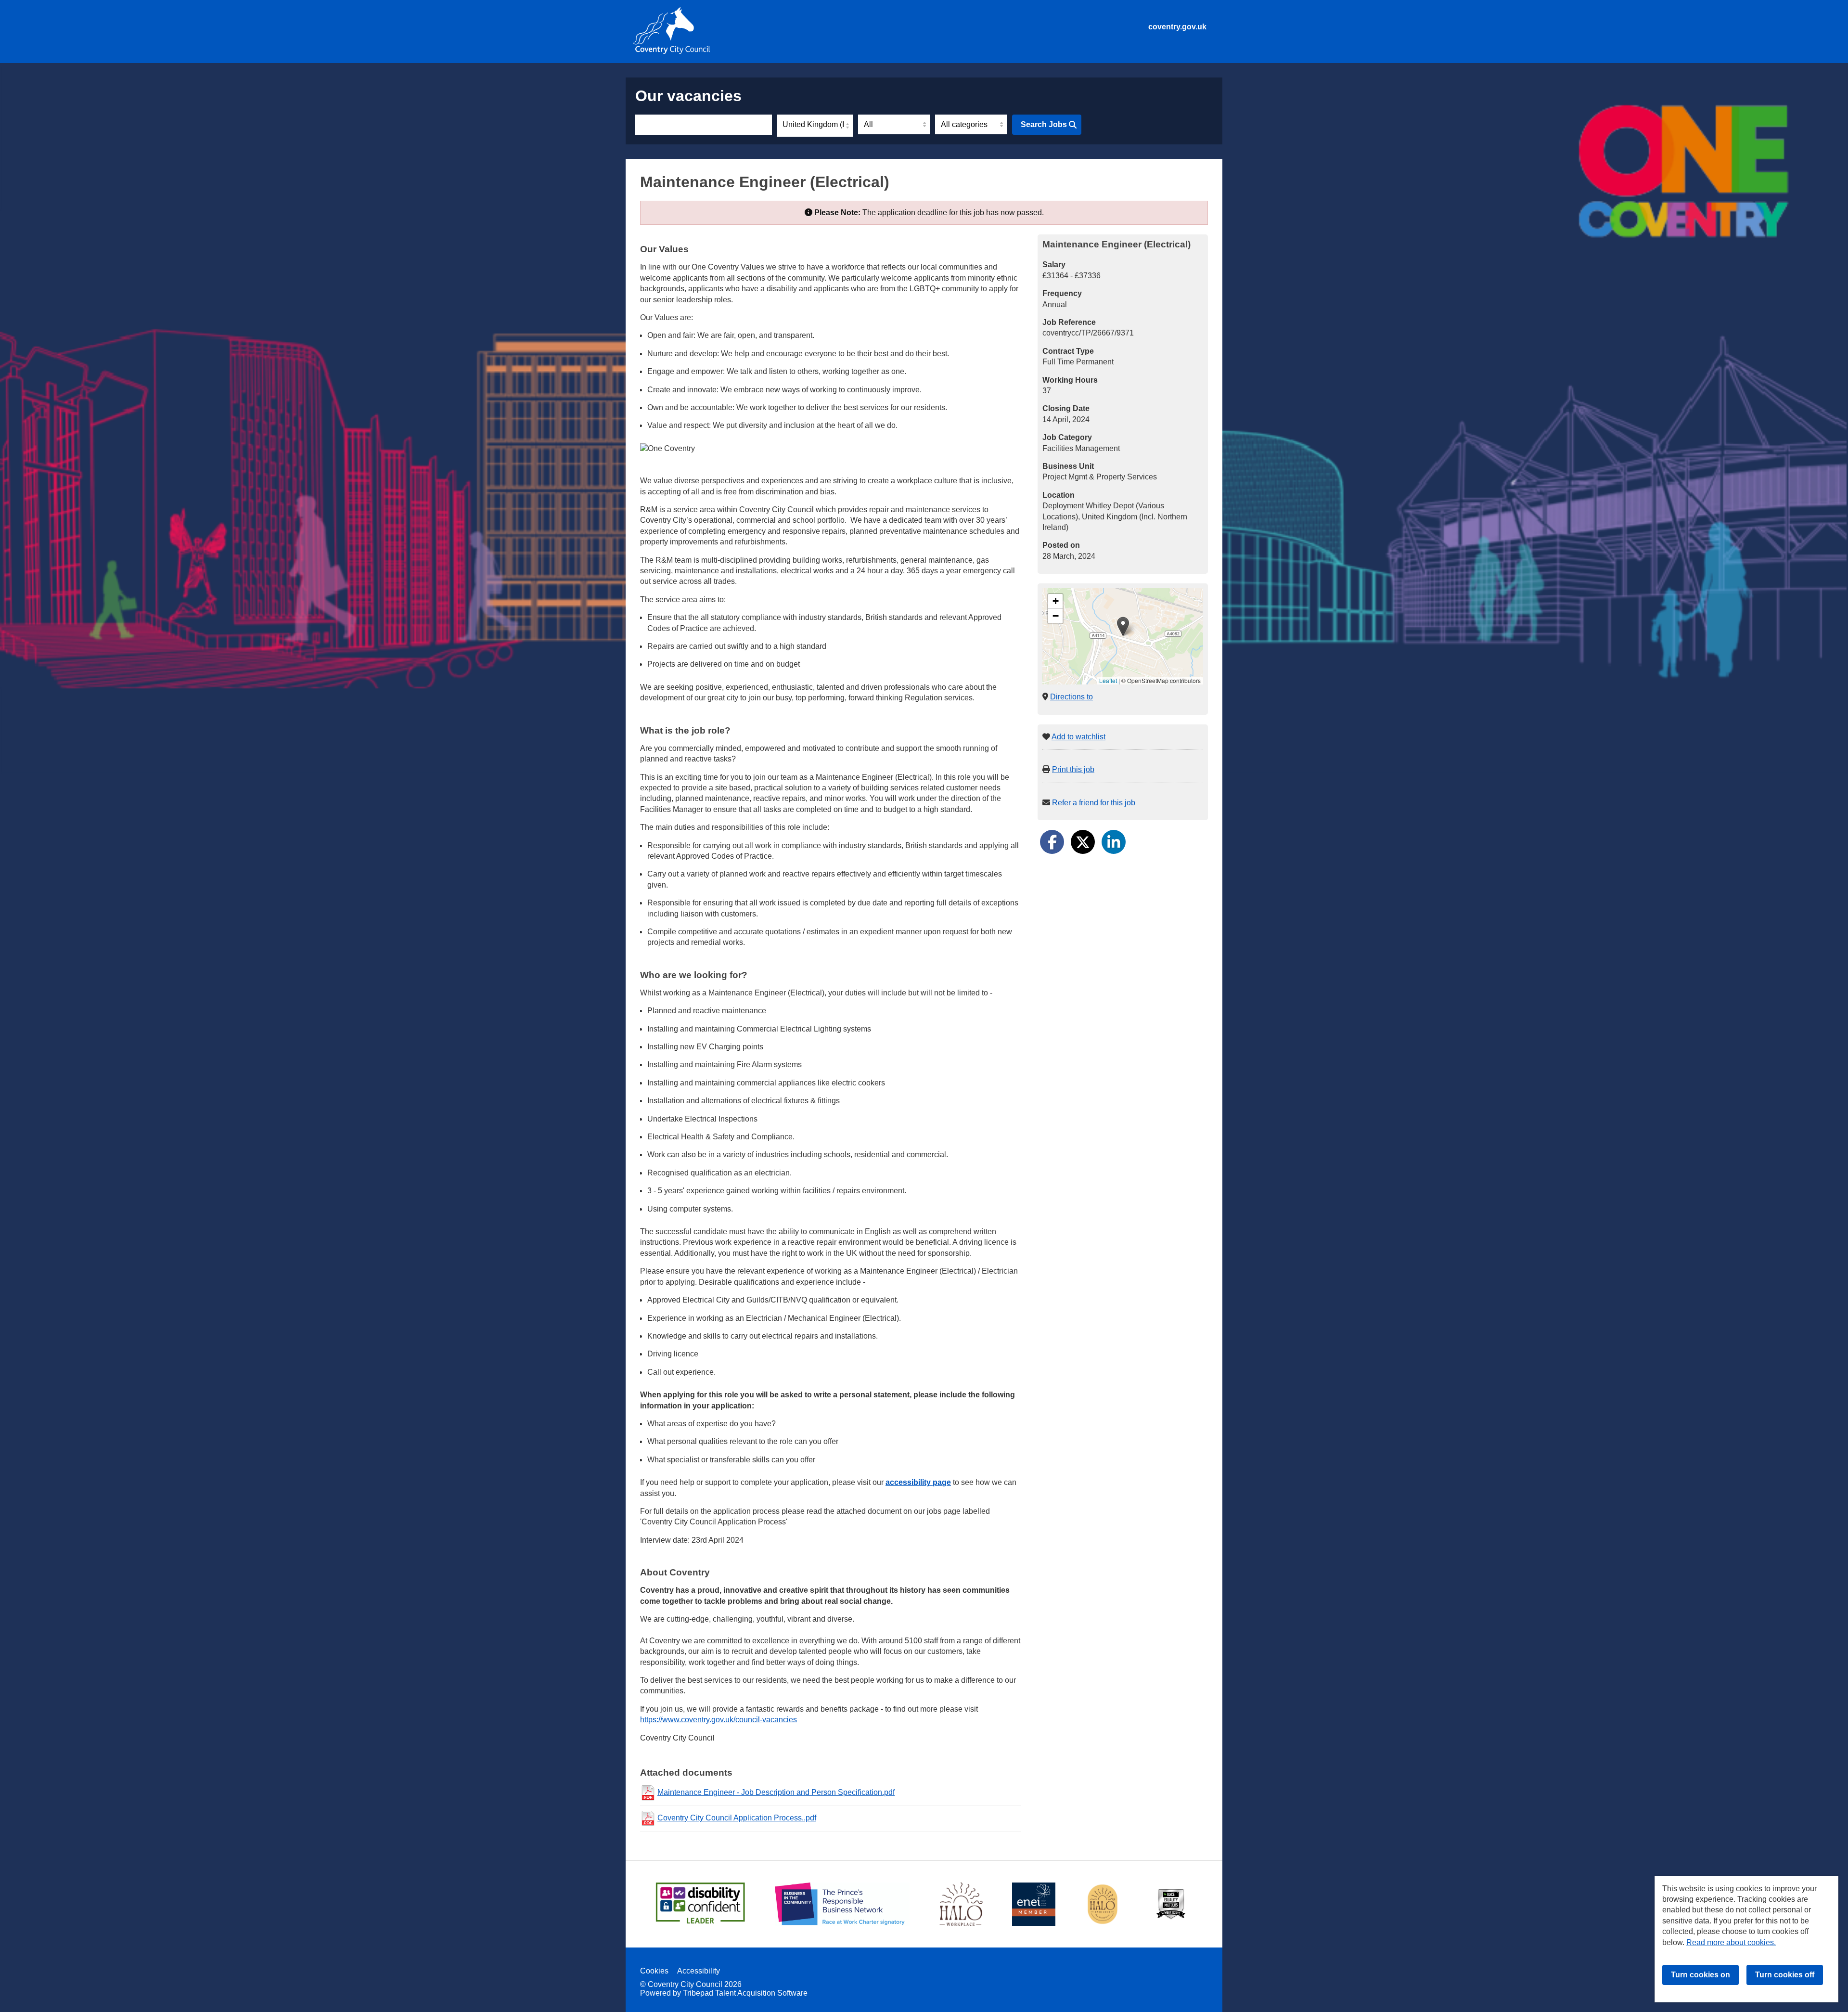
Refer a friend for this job (1094, 803)
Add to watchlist (1078, 737)
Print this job (1073, 769)
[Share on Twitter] (1083, 842)
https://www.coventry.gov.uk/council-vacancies (719, 1720)
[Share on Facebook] (1052, 842)
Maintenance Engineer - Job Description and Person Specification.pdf (776, 1792)
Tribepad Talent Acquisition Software (745, 1993)
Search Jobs (1044, 124)
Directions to (1072, 697)
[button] (1123, 626)
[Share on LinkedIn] (1114, 842)
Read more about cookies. (1731, 1942)
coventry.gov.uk (1177, 27)
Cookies (654, 1971)
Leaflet (1108, 680)
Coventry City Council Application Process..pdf (737, 1818)
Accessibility (699, 1971)
